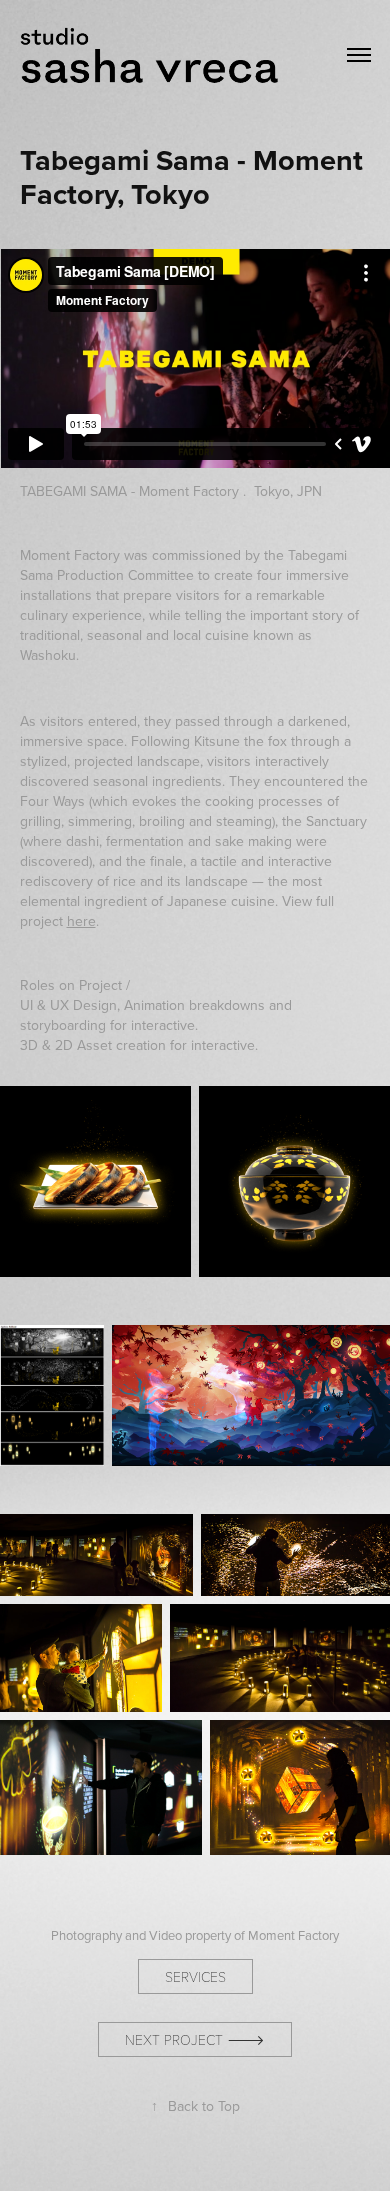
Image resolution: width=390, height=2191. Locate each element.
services (195, 1976)
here (81, 921)
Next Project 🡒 (195, 2039)
